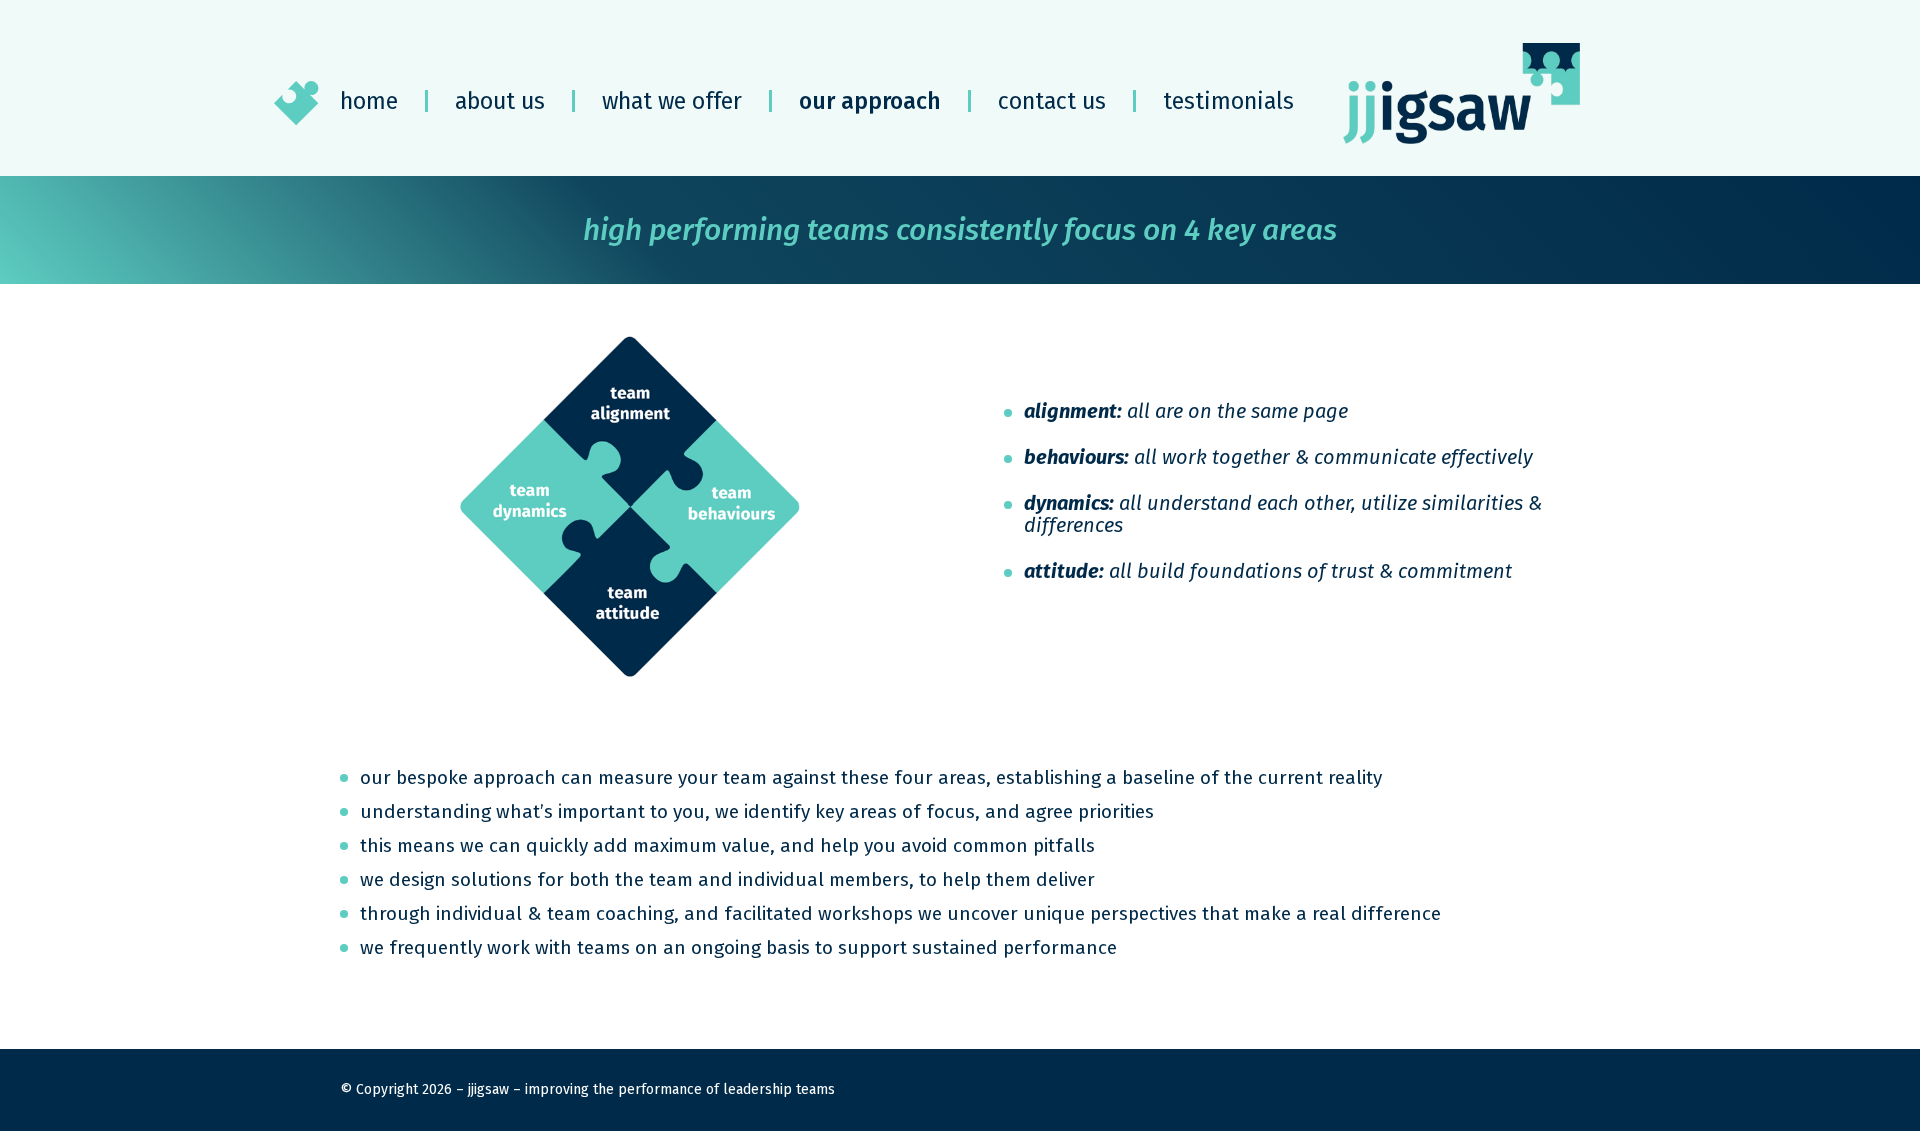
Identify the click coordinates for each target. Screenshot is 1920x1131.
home (369, 101)
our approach (870, 101)
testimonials (1228, 101)
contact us (1052, 101)
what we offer (672, 101)
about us (500, 101)
